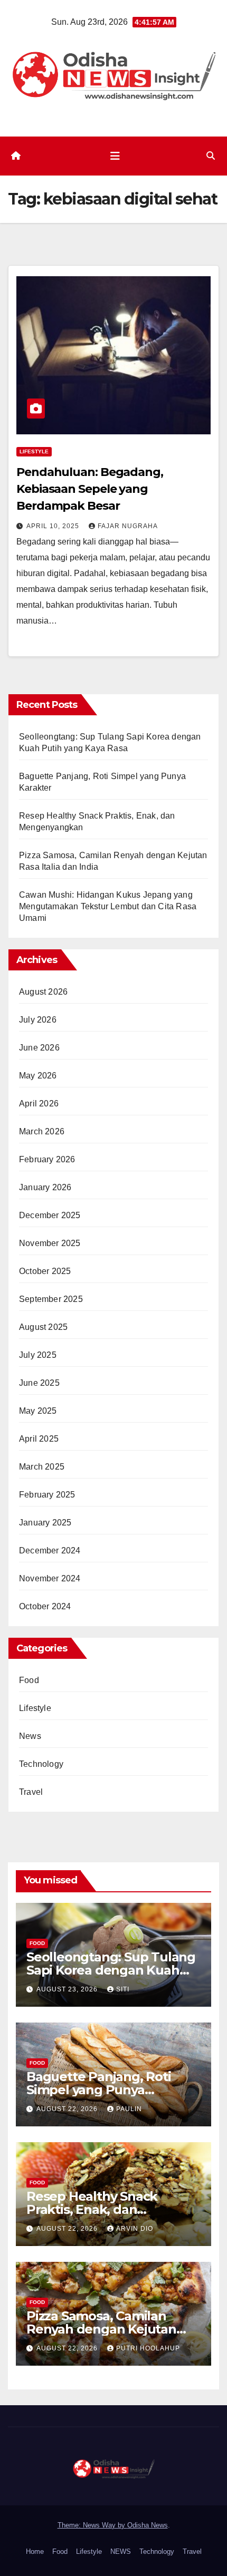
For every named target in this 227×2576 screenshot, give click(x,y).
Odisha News (148, 2525)
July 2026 (38, 1020)
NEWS (121, 2551)
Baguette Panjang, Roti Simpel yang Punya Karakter (99, 2090)
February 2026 (47, 1159)
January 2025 (45, 1523)
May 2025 (38, 1411)
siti (123, 1989)
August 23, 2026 (68, 1989)
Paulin (129, 2109)
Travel (31, 1792)
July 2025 (38, 1355)
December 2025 (50, 1215)
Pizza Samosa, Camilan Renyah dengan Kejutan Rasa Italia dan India (101, 2329)
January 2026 (45, 1187)
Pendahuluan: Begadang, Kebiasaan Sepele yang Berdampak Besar (90, 489)
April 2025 (39, 1439)
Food (29, 1680)
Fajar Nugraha (128, 526)
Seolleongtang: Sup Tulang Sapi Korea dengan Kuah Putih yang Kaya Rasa (111, 1970)
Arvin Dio (135, 2229)
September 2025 (51, 1299)
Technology (41, 1764)
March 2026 (42, 1131)
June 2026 (39, 1048)
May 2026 (38, 1076)
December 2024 (50, 1551)
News (30, 1736)
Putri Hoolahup (148, 2348)
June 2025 (39, 1383)
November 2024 (50, 1578)
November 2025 (50, 1243)
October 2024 (45, 1606)
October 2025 (45, 1271)
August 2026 (43, 992)
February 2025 (47, 1495)
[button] (211, 156)
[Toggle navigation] (115, 156)
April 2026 (39, 1104)
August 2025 (43, 1327)
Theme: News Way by (92, 2525)
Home (35, 2551)
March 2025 (42, 1467)
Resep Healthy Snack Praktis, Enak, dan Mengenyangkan (92, 2209)
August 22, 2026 (68, 2109)
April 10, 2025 (54, 526)
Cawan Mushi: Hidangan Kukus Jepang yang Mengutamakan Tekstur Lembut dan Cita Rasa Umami (108, 906)
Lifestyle (34, 451)
